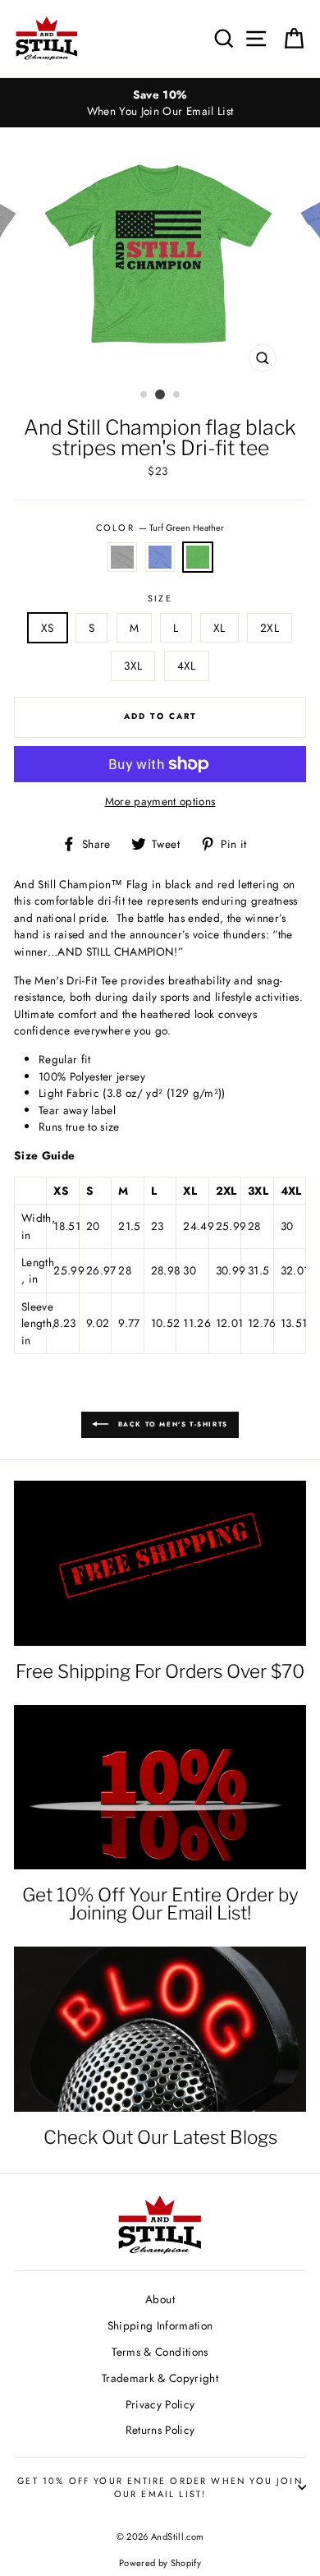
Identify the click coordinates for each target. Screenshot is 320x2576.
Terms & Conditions (160, 2352)
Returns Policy (160, 2430)
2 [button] (160, 394)
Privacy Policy (160, 2404)
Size (160, 598)
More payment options (160, 801)
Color (160, 528)
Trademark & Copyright (160, 2378)
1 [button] (144, 395)
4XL (187, 666)
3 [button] (177, 395)
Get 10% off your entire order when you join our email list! (160, 2487)
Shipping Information (160, 2325)
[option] (160, 103)
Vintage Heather (122, 557)
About (160, 2299)
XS (48, 628)
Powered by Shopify (160, 2563)
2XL (270, 628)
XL (219, 628)
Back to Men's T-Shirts (171, 1424)
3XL (133, 666)
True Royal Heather (160, 557)
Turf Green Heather (198, 557)
